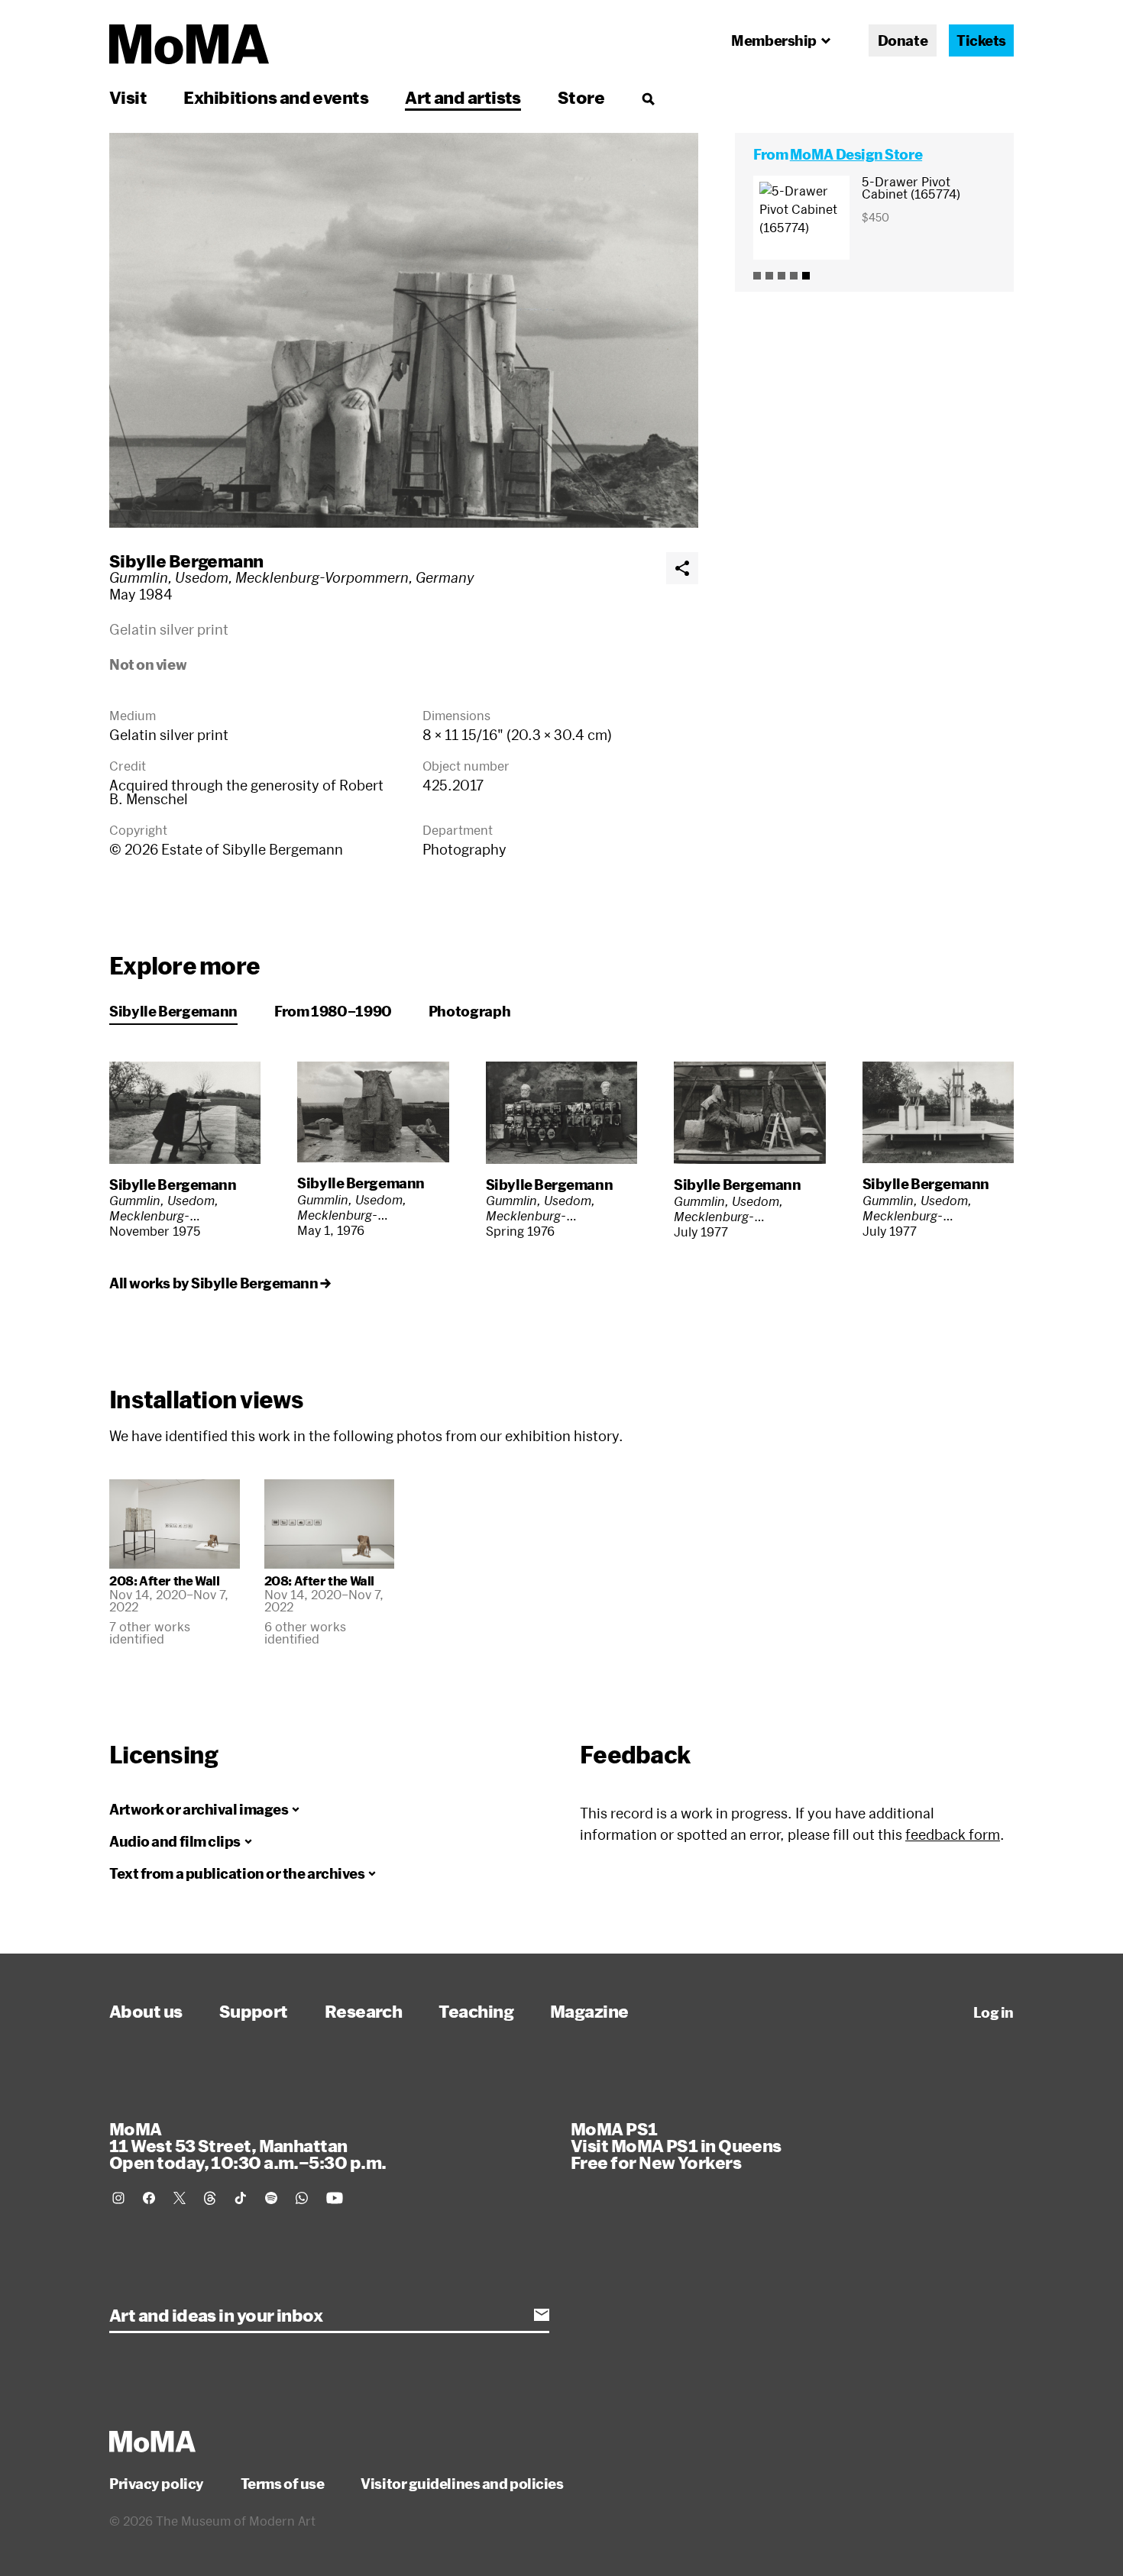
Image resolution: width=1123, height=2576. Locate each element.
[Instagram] (118, 2198)
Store (581, 97)
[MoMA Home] (189, 44)
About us (146, 2011)
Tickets (981, 40)
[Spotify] (271, 2198)
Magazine (589, 2011)
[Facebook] (149, 2198)
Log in (994, 2012)
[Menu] (648, 99)
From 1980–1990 (333, 1011)
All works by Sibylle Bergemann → (220, 1283)
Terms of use (283, 2484)
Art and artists (463, 97)
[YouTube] (335, 2198)
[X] (180, 2198)
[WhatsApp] (302, 2198)
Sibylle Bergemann (186, 561)
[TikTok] (241, 2198)
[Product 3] (782, 276)
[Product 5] (806, 276)
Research (364, 2011)
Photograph (469, 1011)
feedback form (953, 1834)
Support (254, 2011)
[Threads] (210, 2198)
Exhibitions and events (276, 97)
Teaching (476, 2011)
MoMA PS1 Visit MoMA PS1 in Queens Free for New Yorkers (676, 2145)
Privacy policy (157, 2484)
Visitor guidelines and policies (462, 2484)
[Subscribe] (542, 2315)
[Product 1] (757, 276)
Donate (903, 40)
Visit (128, 97)
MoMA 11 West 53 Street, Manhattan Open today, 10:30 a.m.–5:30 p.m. (248, 2145)
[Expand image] (404, 330)
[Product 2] (769, 276)
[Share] (682, 568)
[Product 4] (794, 276)
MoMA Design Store (856, 154)
